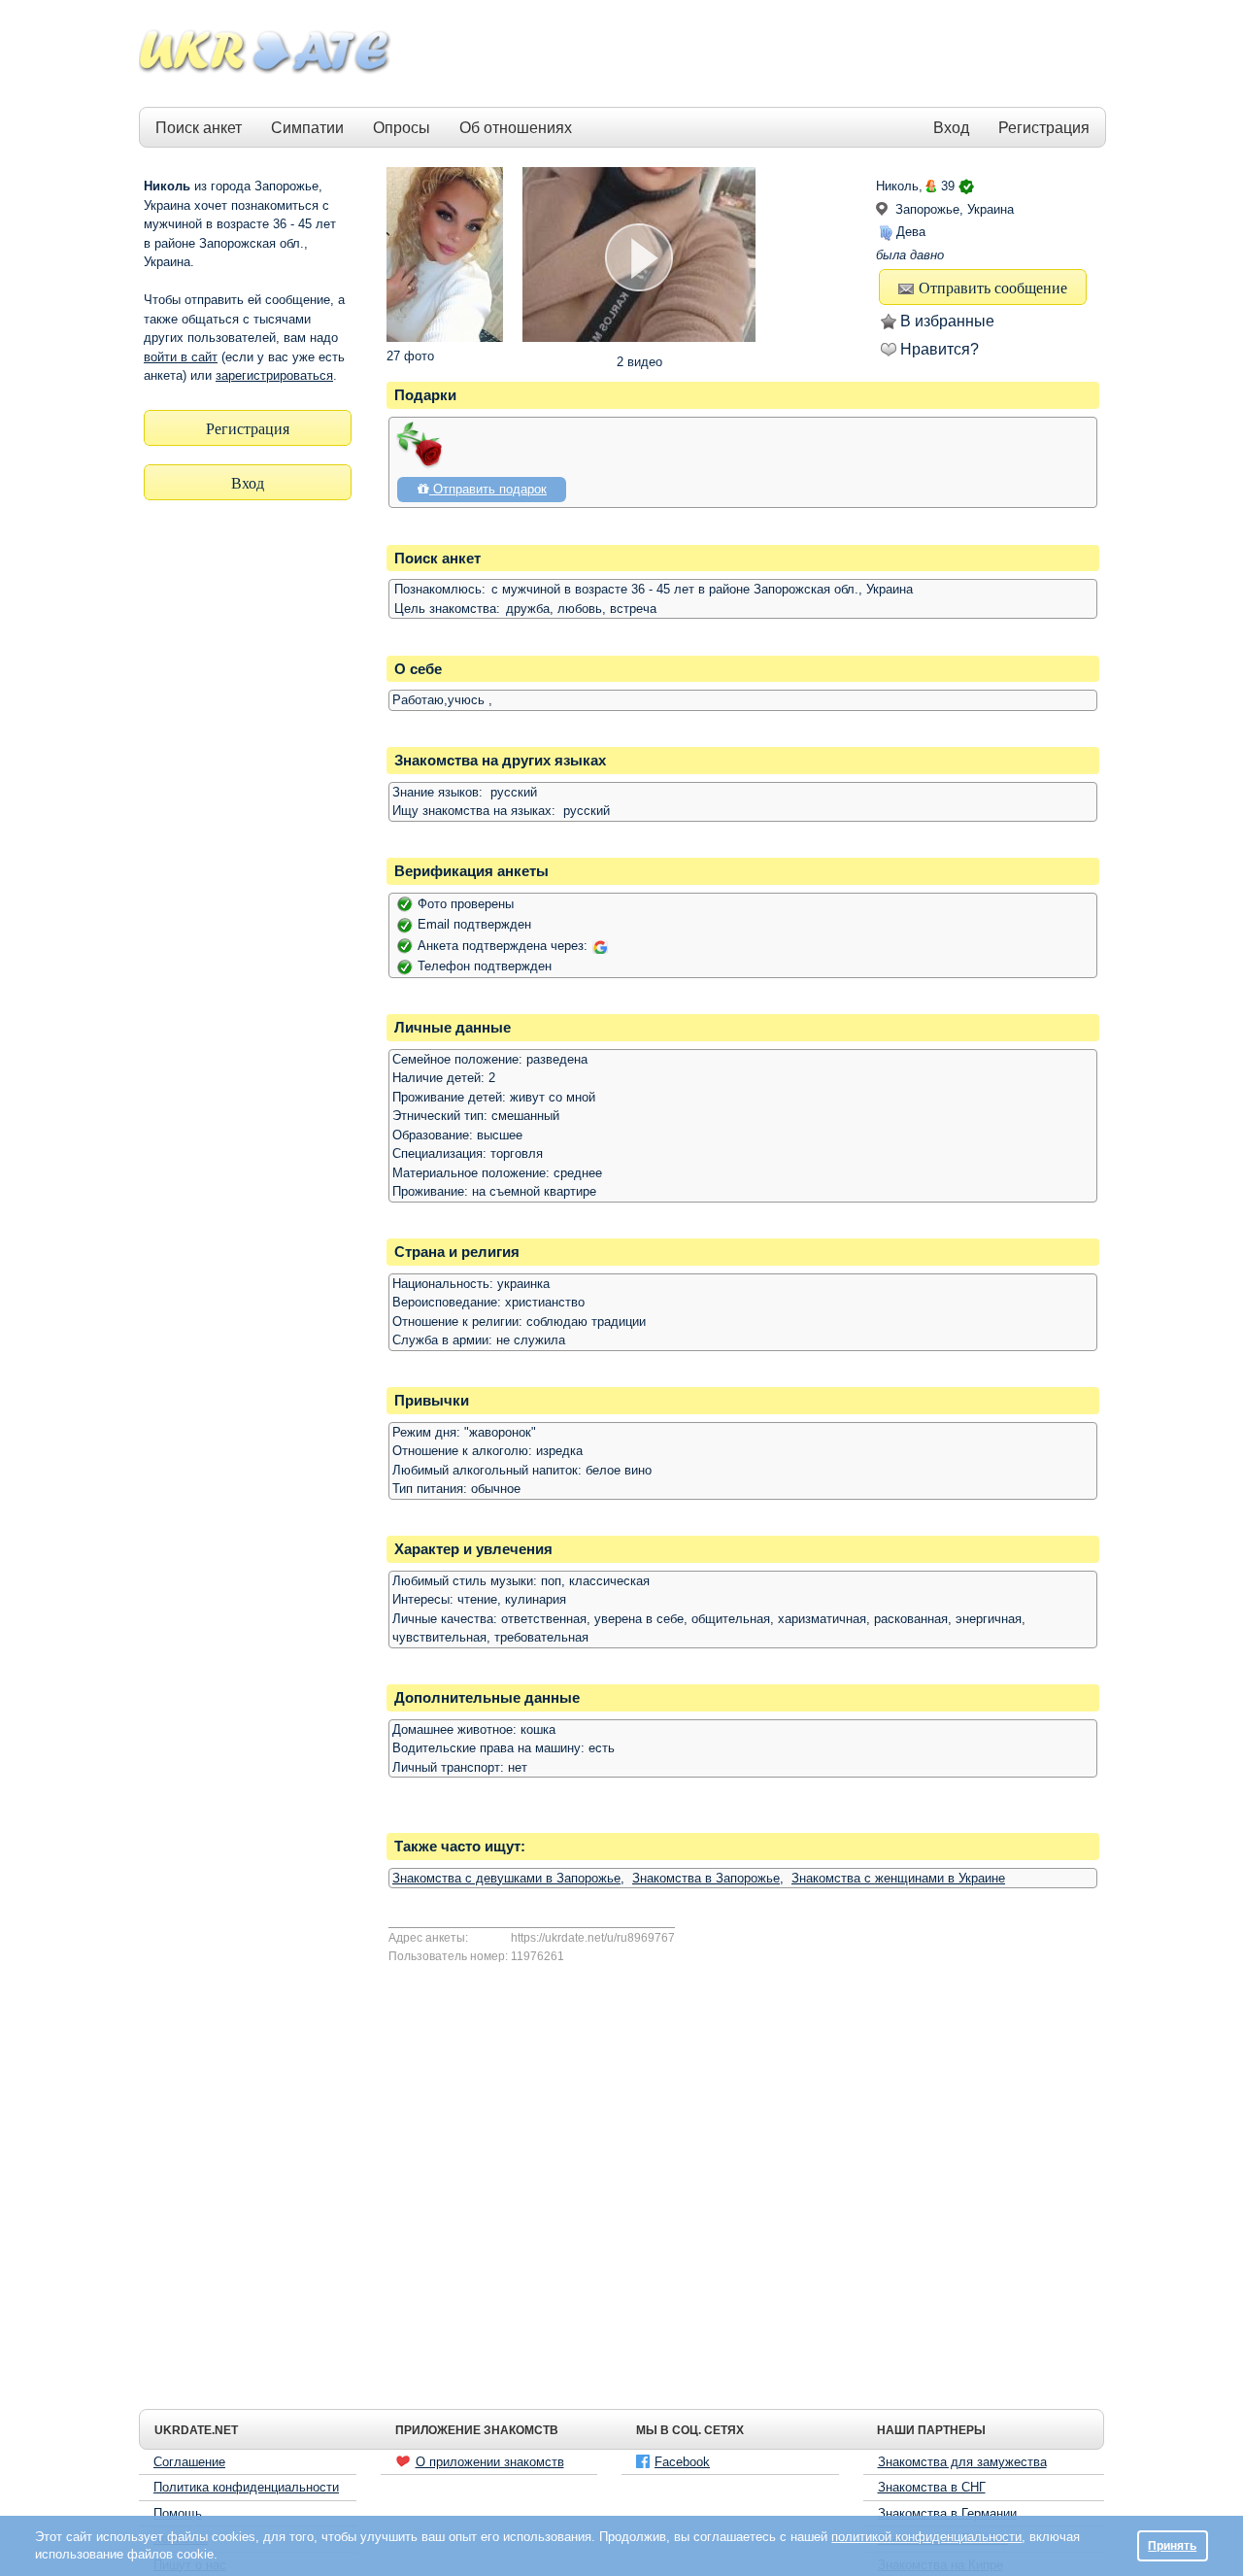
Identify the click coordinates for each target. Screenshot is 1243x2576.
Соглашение (189, 2462)
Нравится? (940, 349)
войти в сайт (181, 357)
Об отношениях (516, 128)
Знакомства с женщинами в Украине (898, 1878)
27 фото (410, 356)
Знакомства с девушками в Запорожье (506, 1878)
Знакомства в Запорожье (706, 1878)
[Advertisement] (750, 54)
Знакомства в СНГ (932, 2487)
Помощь (178, 2513)
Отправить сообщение (993, 287)
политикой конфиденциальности (926, 2537)
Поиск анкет (199, 128)
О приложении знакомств (490, 2462)
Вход (951, 128)
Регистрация (1044, 128)
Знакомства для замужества (962, 2462)
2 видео (639, 362)
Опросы (402, 128)
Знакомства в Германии (947, 2513)
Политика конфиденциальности (246, 2487)
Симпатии (307, 128)
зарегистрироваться (274, 375)
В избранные (947, 321)
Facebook (682, 2462)
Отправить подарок (488, 489)
